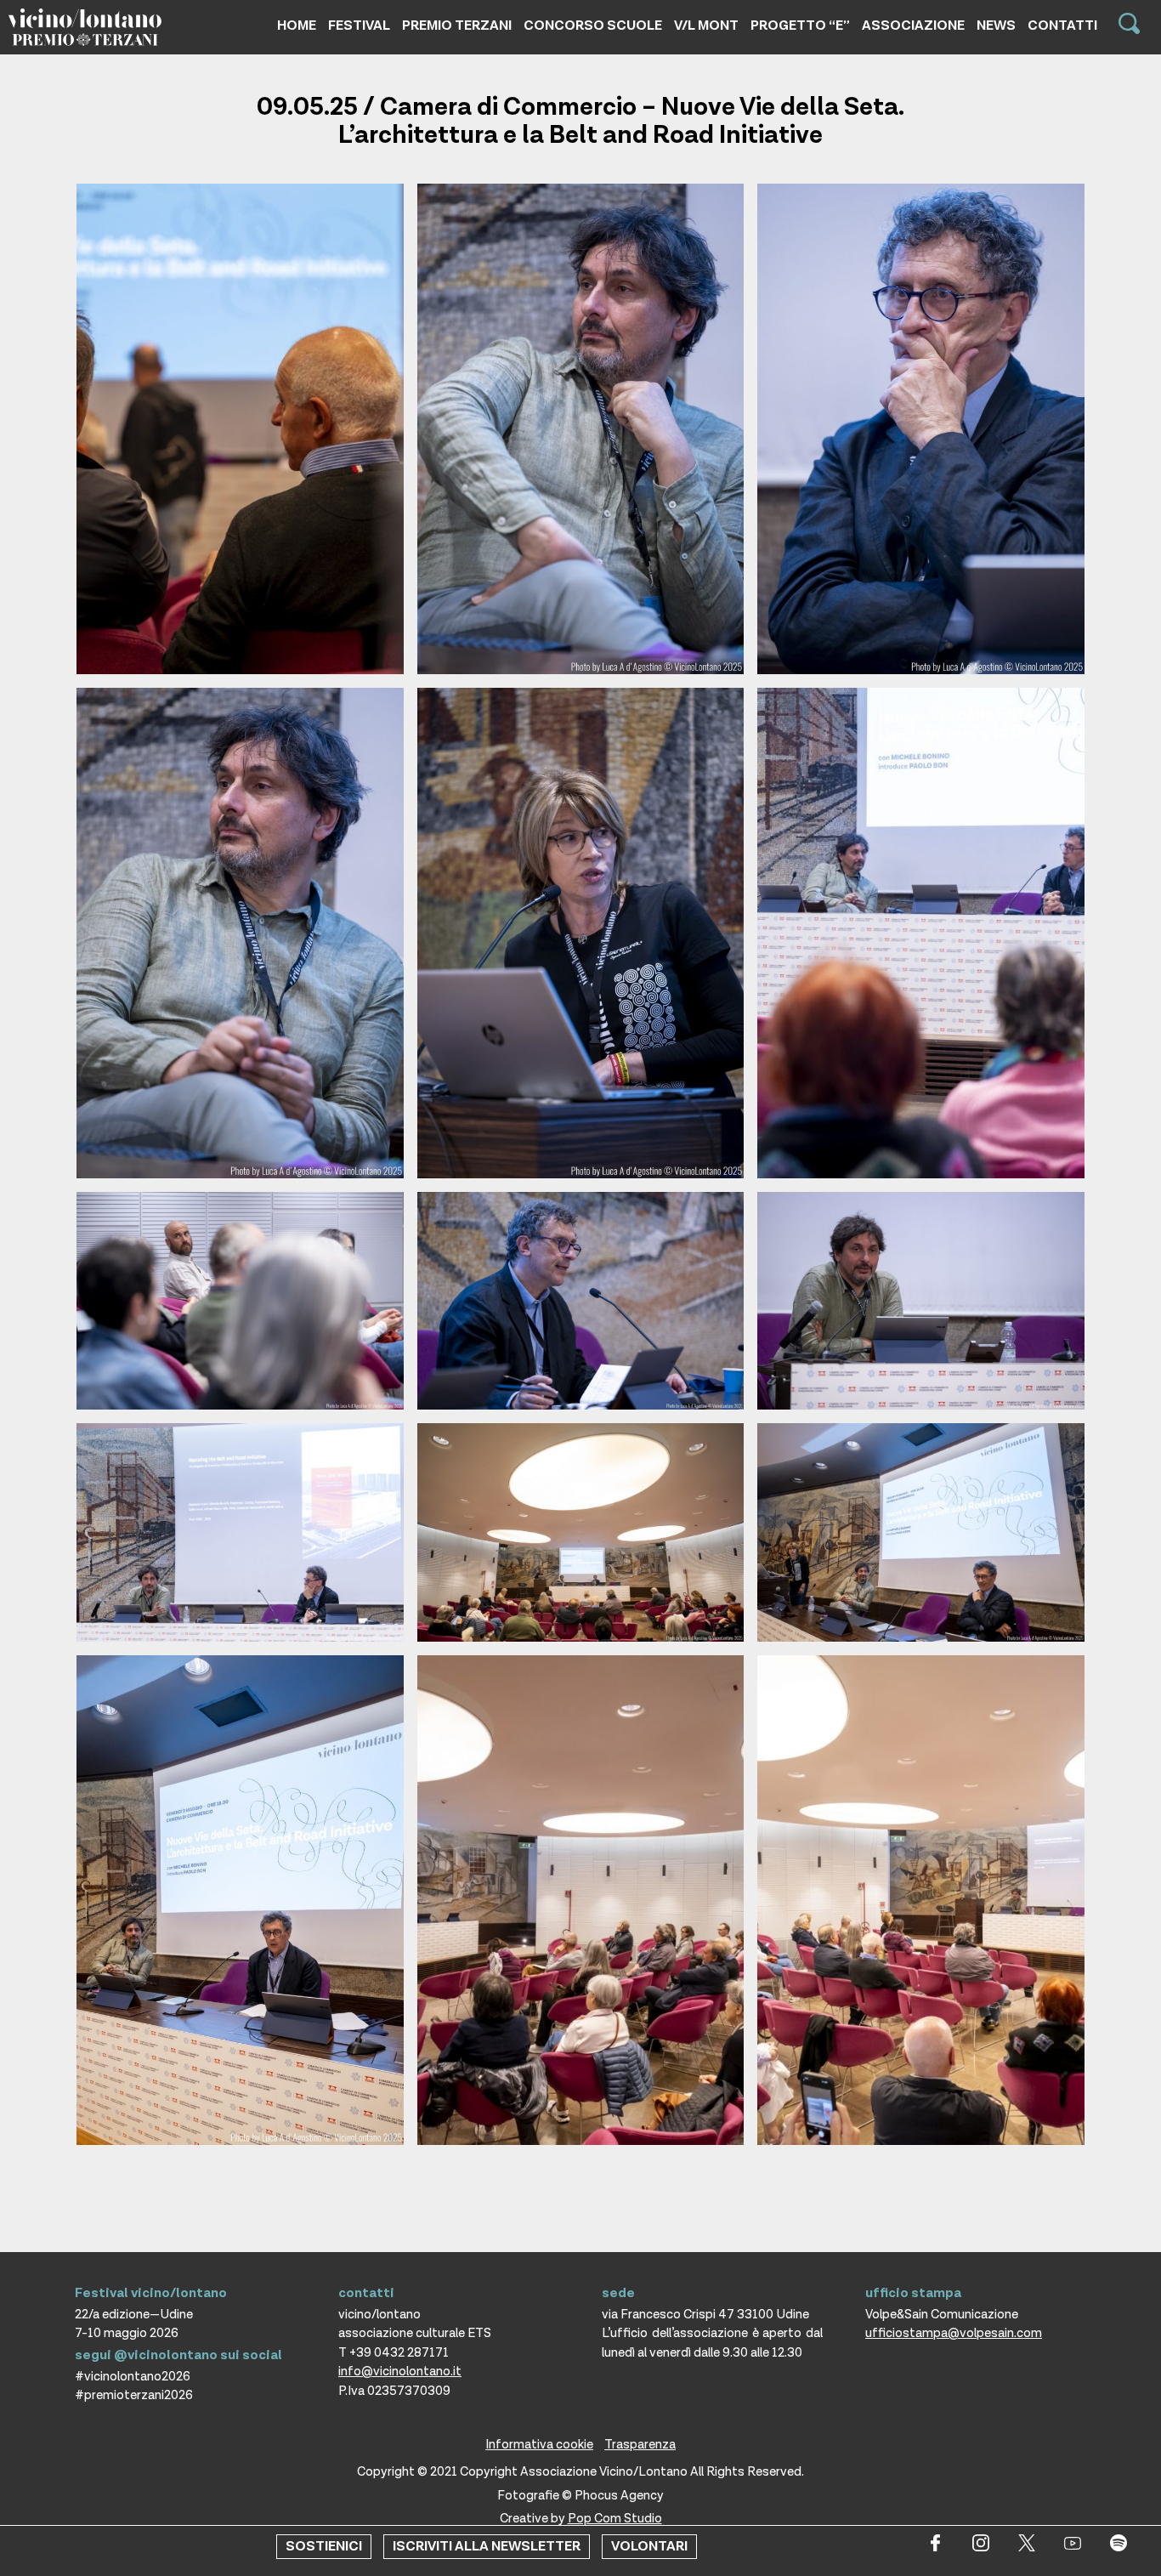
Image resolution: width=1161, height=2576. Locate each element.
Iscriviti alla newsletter (487, 2547)
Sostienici (324, 2547)
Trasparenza (640, 2445)
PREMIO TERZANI (457, 26)
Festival (359, 26)
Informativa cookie (539, 2445)
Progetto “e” (800, 26)
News (996, 26)
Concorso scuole (593, 26)
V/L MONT (706, 26)
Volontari (649, 2547)
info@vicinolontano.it (400, 2372)
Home (297, 26)
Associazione (913, 26)
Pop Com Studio (615, 2519)
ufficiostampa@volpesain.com (954, 2333)
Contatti (1062, 26)
